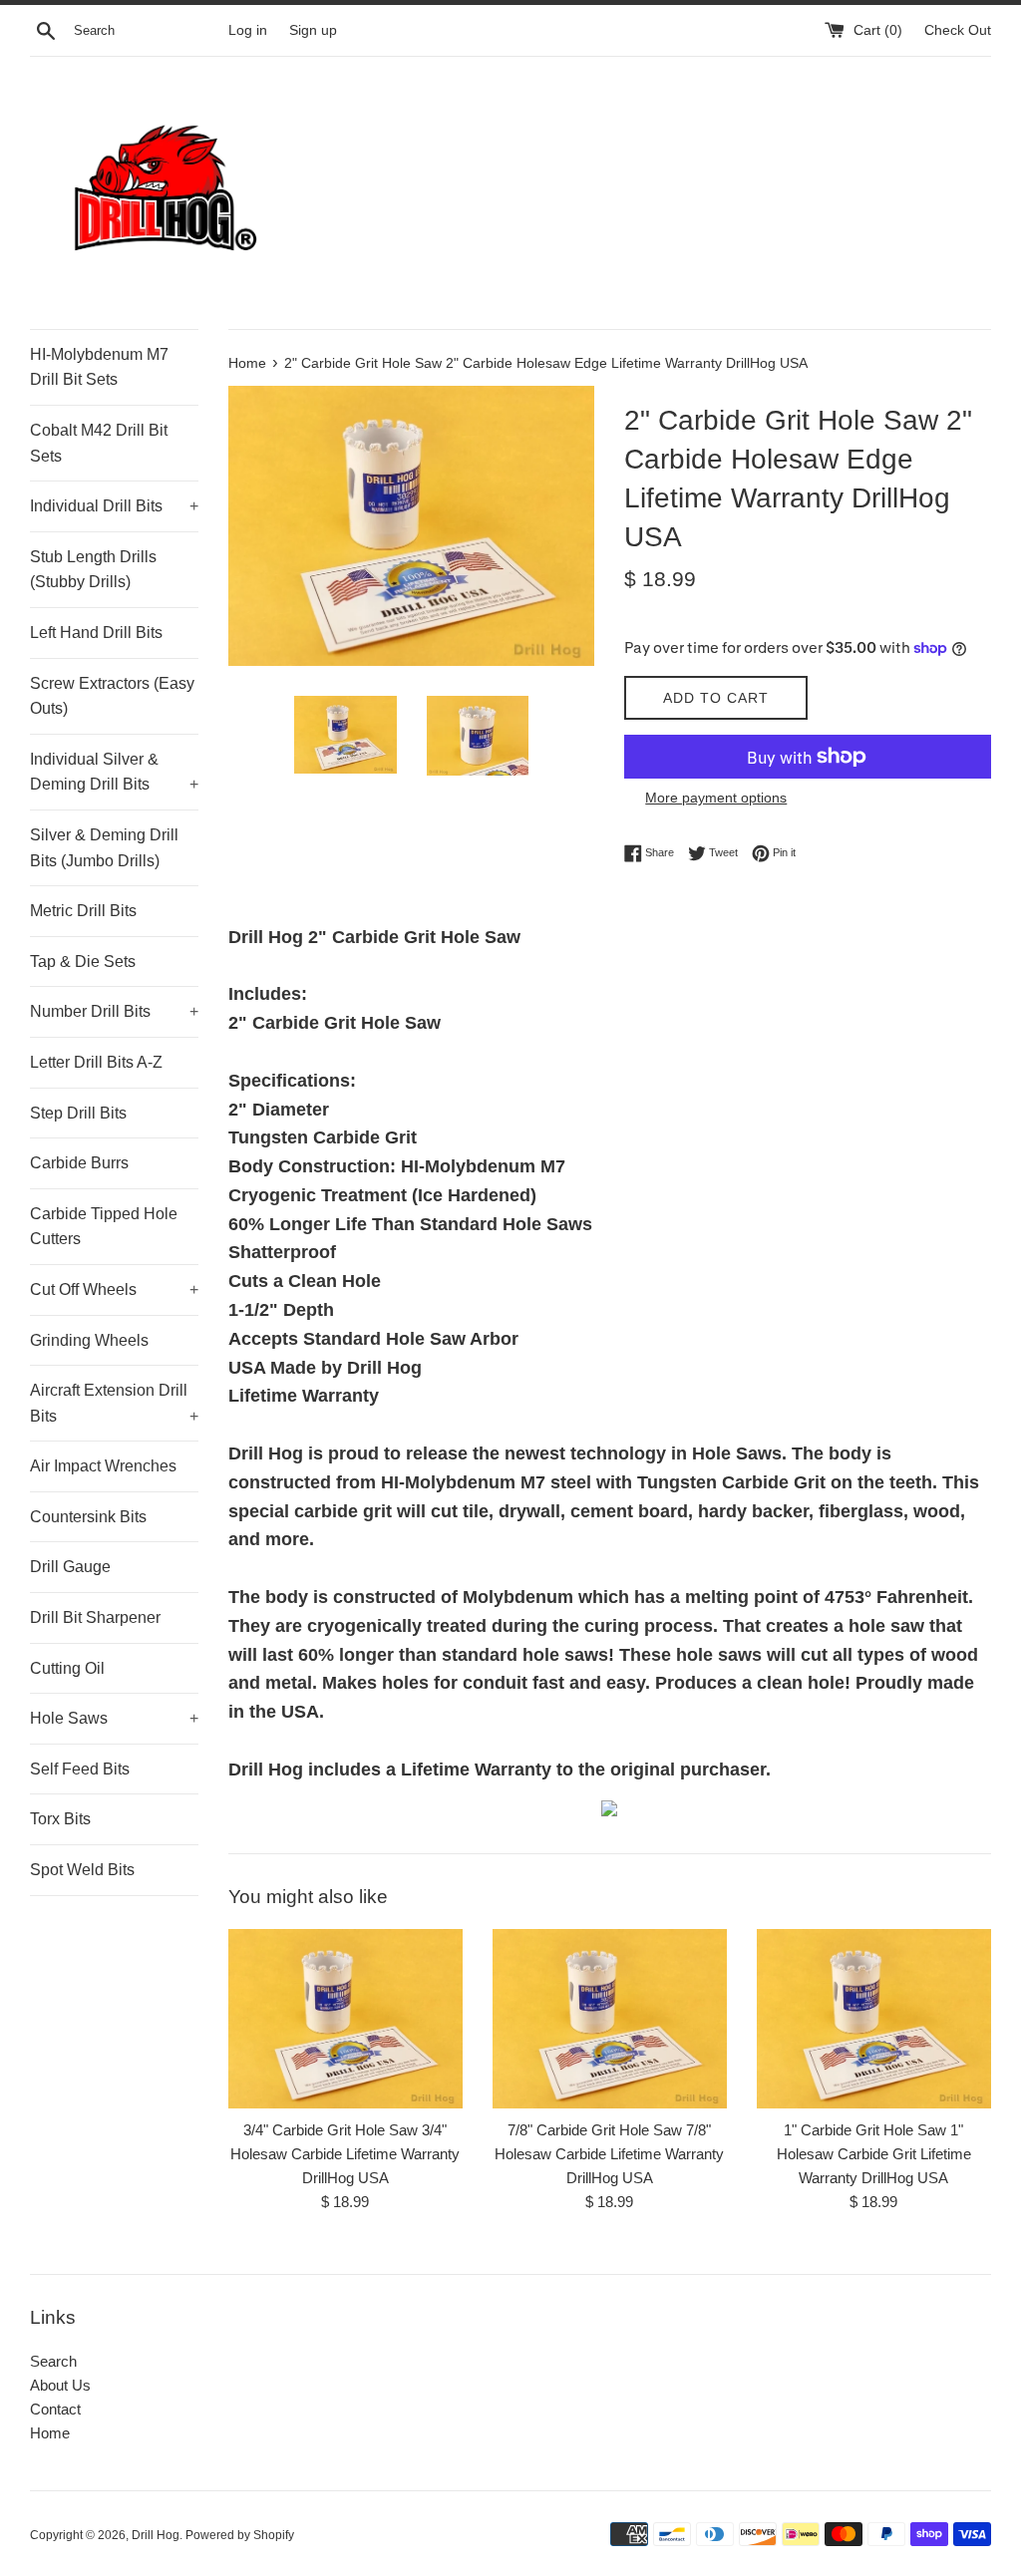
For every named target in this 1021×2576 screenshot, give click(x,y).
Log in (248, 30)
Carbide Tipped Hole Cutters (104, 1227)
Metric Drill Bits (83, 911)
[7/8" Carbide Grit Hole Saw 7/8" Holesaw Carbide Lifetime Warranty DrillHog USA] (610, 2019)
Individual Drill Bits (114, 506)
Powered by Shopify (240, 2535)
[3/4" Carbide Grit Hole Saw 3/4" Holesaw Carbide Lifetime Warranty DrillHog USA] (345, 2019)
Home (50, 2433)
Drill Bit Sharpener (95, 1617)
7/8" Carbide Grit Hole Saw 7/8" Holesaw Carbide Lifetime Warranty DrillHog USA (609, 2154)
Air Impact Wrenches (103, 1466)
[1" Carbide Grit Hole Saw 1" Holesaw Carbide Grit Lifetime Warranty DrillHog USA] (874, 2019)
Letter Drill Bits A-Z (96, 1062)
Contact (55, 2409)
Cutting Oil (67, 1668)
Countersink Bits (88, 1517)
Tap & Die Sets (83, 962)
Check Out (958, 30)
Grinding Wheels (89, 1340)
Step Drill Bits (78, 1113)
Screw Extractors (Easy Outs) (112, 696)
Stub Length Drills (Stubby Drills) (93, 570)
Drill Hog (156, 2535)
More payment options (716, 798)
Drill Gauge (70, 1567)
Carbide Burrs (79, 1163)
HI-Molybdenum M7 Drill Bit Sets (99, 367)
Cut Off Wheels (114, 1289)
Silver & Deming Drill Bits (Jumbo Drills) (104, 848)
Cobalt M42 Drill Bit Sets (99, 443)
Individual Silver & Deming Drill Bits (114, 772)
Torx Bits (60, 1819)
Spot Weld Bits (82, 1870)
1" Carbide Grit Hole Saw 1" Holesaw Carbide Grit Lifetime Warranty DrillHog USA (874, 2154)
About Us (60, 2385)
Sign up (313, 30)
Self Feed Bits (80, 1769)
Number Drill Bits (114, 1011)
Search (53, 2361)
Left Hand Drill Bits (96, 633)
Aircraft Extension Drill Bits (114, 1403)
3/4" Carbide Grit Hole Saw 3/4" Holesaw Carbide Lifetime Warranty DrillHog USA (345, 2154)
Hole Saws (114, 1718)
